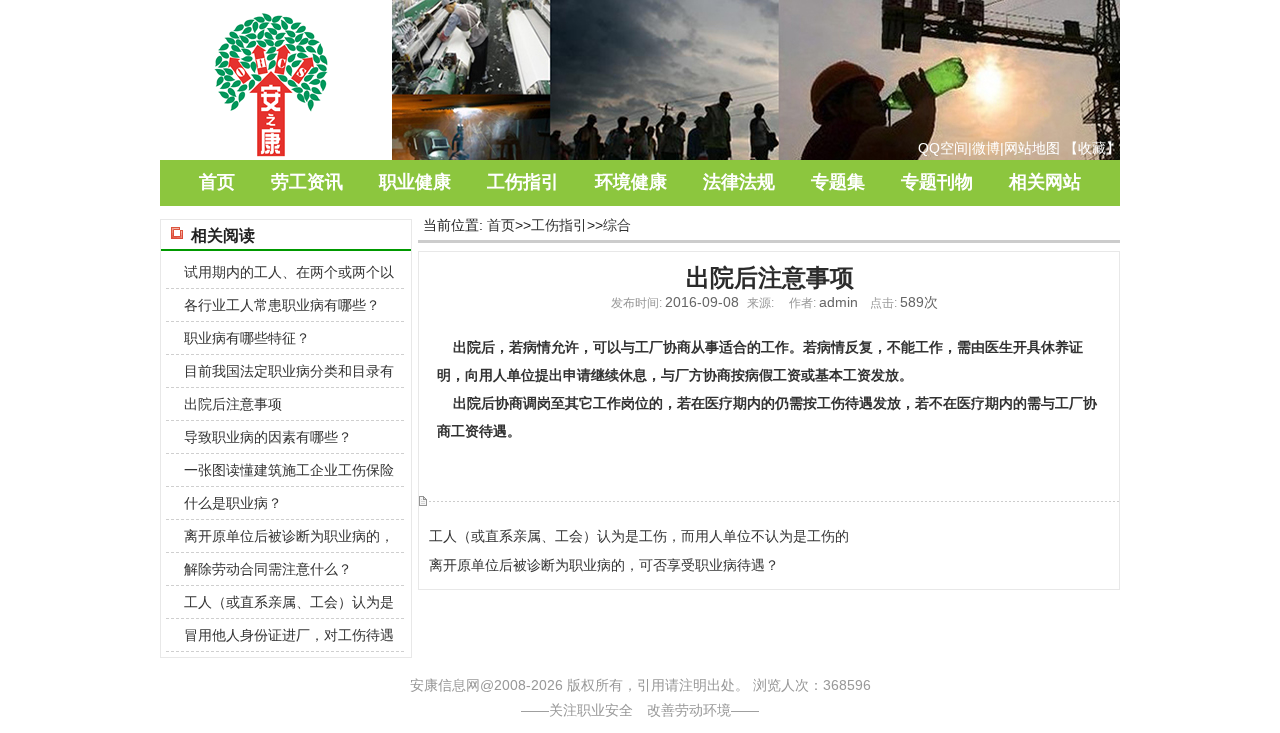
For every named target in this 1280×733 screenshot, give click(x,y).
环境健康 (631, 182)
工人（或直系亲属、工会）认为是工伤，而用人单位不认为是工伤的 (639, 536)
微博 (986, 148)
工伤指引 (523, 182)
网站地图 (1032, 148)
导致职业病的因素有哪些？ (268, 437)
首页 (217, 182)
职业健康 (415, 182)
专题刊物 (937, 182)
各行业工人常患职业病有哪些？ (282, 305)
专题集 (838, 182)
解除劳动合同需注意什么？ (268, 569)
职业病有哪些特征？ (247, 338)
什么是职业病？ (233, 503)
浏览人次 (781, 685)
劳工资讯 (307, 182)
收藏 (1092, 148)
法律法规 (739, 182)
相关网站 (1045, 182)
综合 (617, 225)
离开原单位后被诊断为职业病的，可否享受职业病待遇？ (604, 565)
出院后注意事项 (233, 404)
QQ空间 (943, 148)
